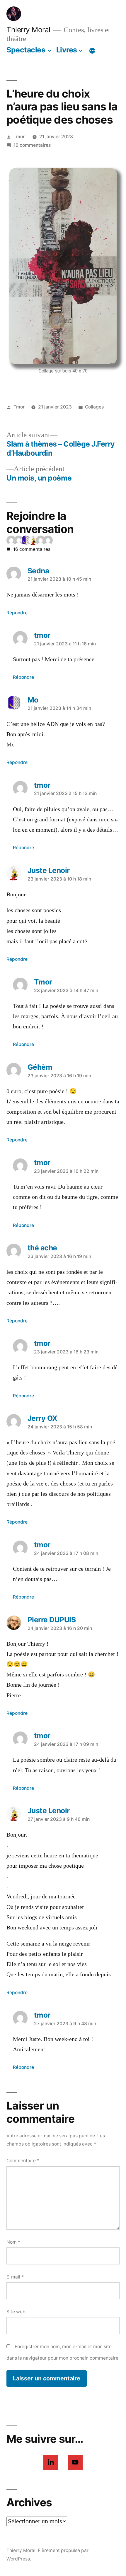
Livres (67, 50)
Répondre (17, 613)
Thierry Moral (28, 30)
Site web (16, 2312)
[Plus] (92, 51)
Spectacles (26, 50)
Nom (13, 2242)
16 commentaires (32, 145)
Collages (94, 407)
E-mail (15, 2277)
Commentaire (23, 2161)
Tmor (19, 137)
